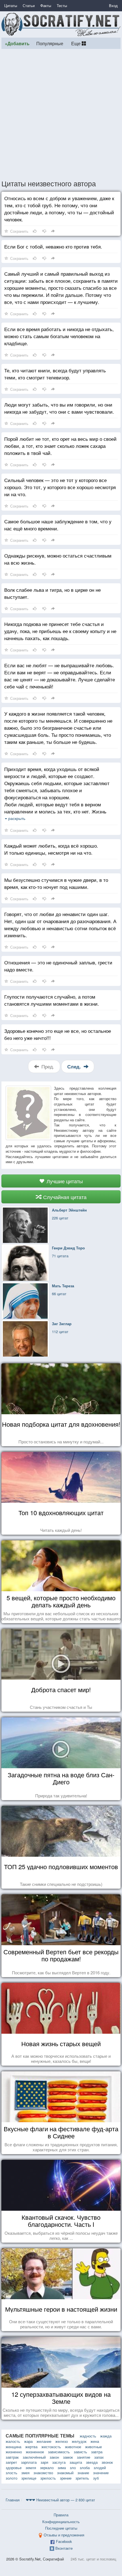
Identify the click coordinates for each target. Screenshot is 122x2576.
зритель (82, 2478)
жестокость (51, 2447)
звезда (92, 2462)
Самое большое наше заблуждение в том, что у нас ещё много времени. (58, 525)
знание (83, 2473)
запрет (11, 2462)
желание (44, 2441)
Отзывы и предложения (64, 2535)
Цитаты (11, 6)
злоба (85, 2468)
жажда (106, 2436)
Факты (46, 6)
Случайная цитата (64, 1197)
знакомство (43, 2473)
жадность (88, 2436)
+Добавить (17, 43)
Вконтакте (64, 2548)
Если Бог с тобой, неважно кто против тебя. (53, 246)
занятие (84, 2457)
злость (11, 2473)
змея (25, 2473)
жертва (31, 2447)
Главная (13, 2500)
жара (28, 2441)
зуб (96, 2478)
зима (62, 2468)
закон (54, 2457)
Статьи (29, 6)
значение (101, 2473)
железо (62, 2441)
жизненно (14, 2452)
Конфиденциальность (61, 2522)
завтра (97, 2452)
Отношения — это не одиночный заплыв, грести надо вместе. (58, 966)
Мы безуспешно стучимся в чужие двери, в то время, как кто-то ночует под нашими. (56, 883)
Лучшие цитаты (64, 1181)
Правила (61, 2515)
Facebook (64, 2541)
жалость (13, 2441)
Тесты (62, 6)
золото (11, 2478)
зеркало (47, 2468)
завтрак (12, 2457)
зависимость (59, 2452)
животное (73, 2447)
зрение (66, 2478)
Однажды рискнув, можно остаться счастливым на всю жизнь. (58, 559)
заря (44, 2462)
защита (76, 2462)
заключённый (34, 2457)
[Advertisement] (61, 114)
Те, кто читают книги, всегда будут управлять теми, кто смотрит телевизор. (55, 374)
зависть (80, 2452)
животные (93, 2447)
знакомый (65, 2473)
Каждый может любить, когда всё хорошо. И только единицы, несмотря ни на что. (51, 849)
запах (99, 2457)
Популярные (50, 43)
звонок (107, 2462)
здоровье (14, 2468)
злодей (100, 2468)
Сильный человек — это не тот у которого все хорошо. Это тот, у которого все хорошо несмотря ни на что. (60, 487)
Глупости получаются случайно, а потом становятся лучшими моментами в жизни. (52, 1000)
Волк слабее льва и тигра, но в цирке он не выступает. (52, 593)
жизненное (35, 2452)
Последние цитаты (61, 2528)
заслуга (59, 2462)
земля (31, 2468)
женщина (13, 2447)
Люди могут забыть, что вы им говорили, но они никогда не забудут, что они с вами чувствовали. (59, 408)
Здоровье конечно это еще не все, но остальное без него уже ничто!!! (58, 1034)
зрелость (48, 2478)
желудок (79, 2441)
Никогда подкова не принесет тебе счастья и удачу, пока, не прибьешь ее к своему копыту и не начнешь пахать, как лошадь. (60, 631)
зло (73, 2468)
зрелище (29, 2478)
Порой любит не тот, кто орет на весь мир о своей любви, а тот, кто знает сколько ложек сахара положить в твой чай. (60, 446)
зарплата (29, 2462)
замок (68, 2457)
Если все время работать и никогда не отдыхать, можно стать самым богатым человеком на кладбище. (59, 336)
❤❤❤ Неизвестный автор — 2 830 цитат (60, 2500)
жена (95, 2441)
